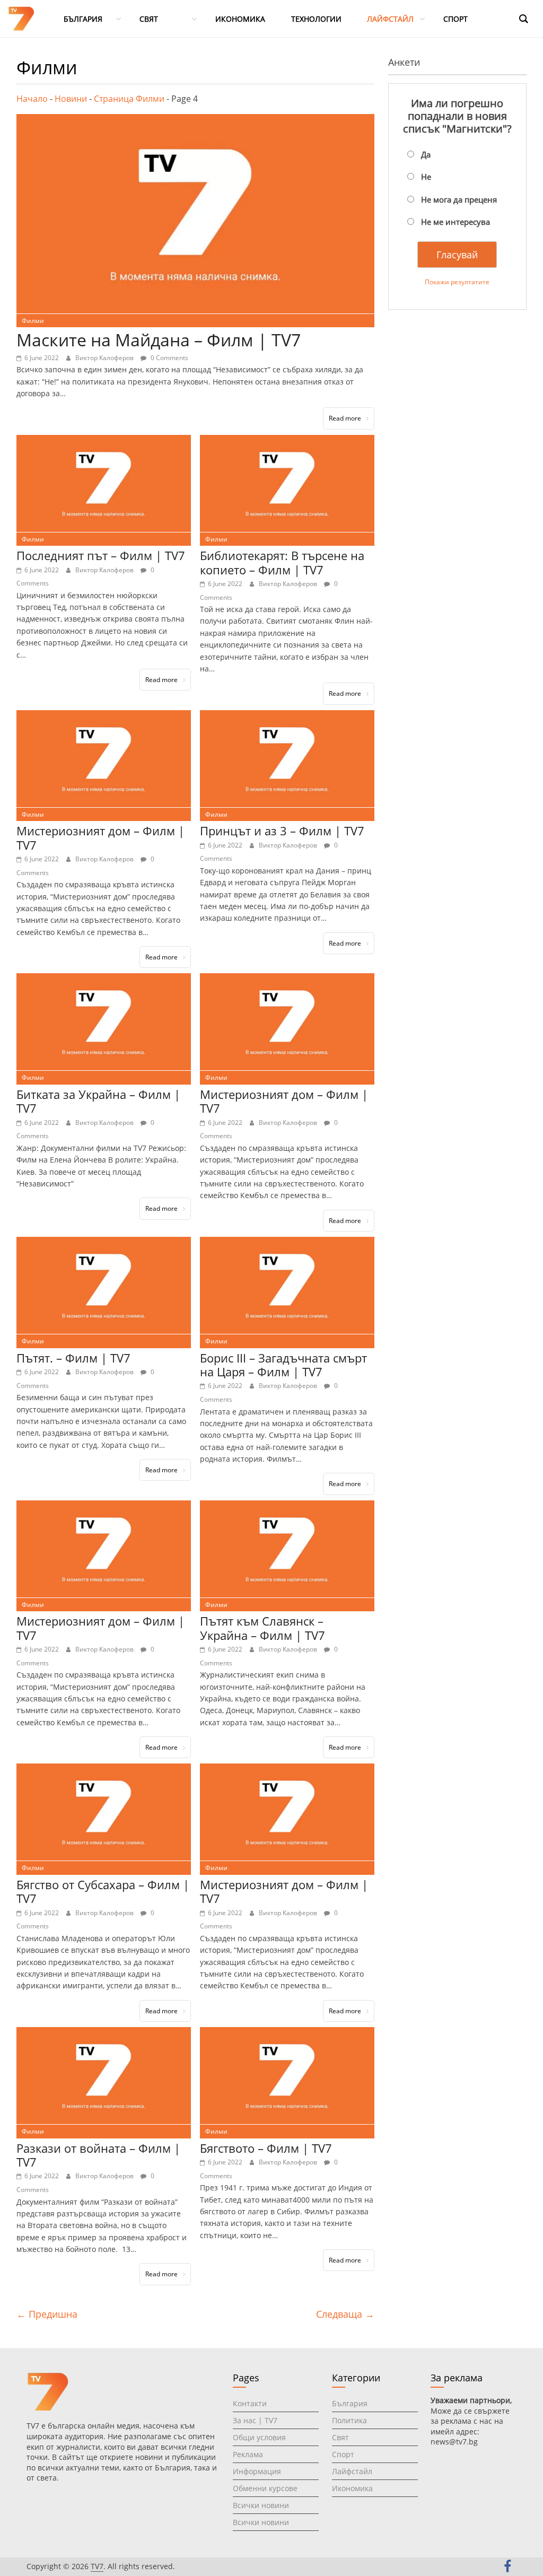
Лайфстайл (352, 2471)
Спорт (343, 2454)
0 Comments (169, 358)
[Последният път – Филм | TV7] (104, 441)
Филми (33, 321)
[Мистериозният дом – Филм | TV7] (104, 717)
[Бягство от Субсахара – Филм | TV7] (104, 1770)
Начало (32, 99)
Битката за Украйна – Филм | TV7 (98, 1101)
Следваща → (345, 2314)
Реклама (248, 2454)
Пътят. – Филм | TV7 (73, 1358)
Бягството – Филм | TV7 (266, 2148)
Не (426, 177)
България (350, 2403)
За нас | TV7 (255, 2420)
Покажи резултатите (457, 282)
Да (426, 154)
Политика (349, 2420)
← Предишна (47, 2314)
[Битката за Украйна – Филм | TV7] (104, 980)
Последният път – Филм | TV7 (101, 555)
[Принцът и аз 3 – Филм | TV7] (287, 717)
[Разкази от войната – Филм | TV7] (104, 2033)
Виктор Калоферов (105, 358)
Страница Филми (129, 99)
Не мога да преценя (459, 199)
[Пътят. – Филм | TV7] (104, 1243)
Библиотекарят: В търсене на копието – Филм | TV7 (282, 562)
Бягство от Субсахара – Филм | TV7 (103, 1891)
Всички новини (261, 2505)
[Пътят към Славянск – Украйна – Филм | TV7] (287, 1507)
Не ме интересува (456, 222)
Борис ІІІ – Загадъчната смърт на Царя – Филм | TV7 (283, 1365)
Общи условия (259, 2437)
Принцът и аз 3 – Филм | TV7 (282, 831)
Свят (340, 2437)
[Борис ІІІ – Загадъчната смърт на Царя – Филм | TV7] (287, 1243)
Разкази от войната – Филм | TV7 (98, 2155)
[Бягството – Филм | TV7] (287, 2033)
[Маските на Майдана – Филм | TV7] (195, 120)
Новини (71, 99)
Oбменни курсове (265, 2488)
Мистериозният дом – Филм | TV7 (100, 837)
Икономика (352, 2488)
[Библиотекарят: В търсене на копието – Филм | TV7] (287, 441)
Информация (257, 2471)
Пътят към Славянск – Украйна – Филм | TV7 (262, 1628)
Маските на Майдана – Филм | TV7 (159, 340)
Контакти (250, 2403)
